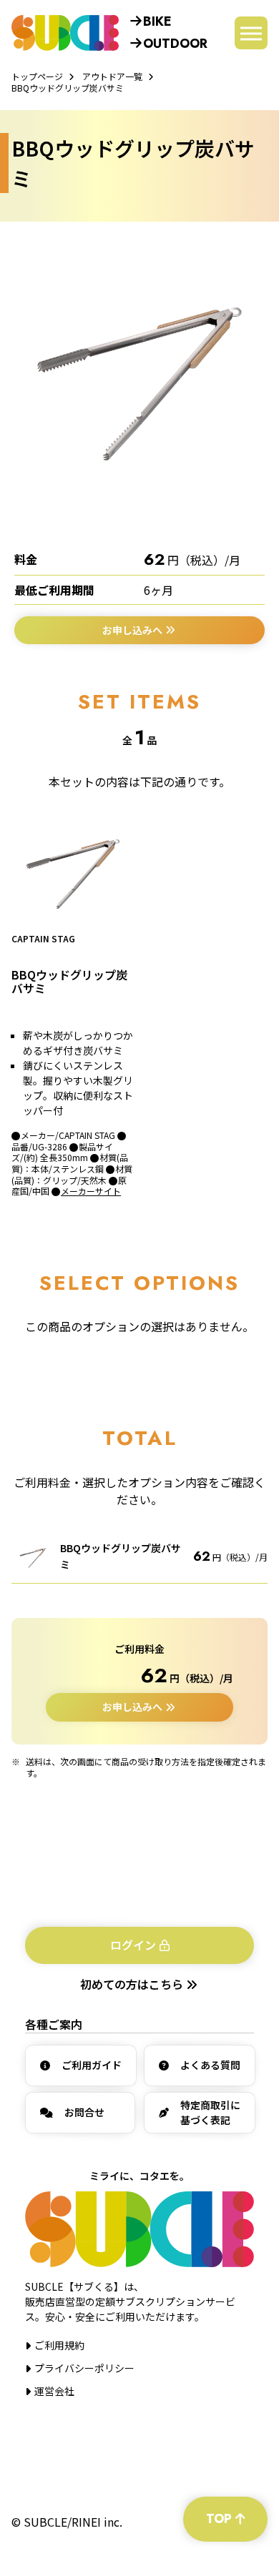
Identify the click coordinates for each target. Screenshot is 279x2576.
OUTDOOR (175, 44)
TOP (219, 2519)
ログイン (133, 1945)
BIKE (157, 21)
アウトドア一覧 (112, 76)
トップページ (37, 76)
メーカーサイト (91, 1191)
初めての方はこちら (133, 1984)
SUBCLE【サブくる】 (65, 33)
